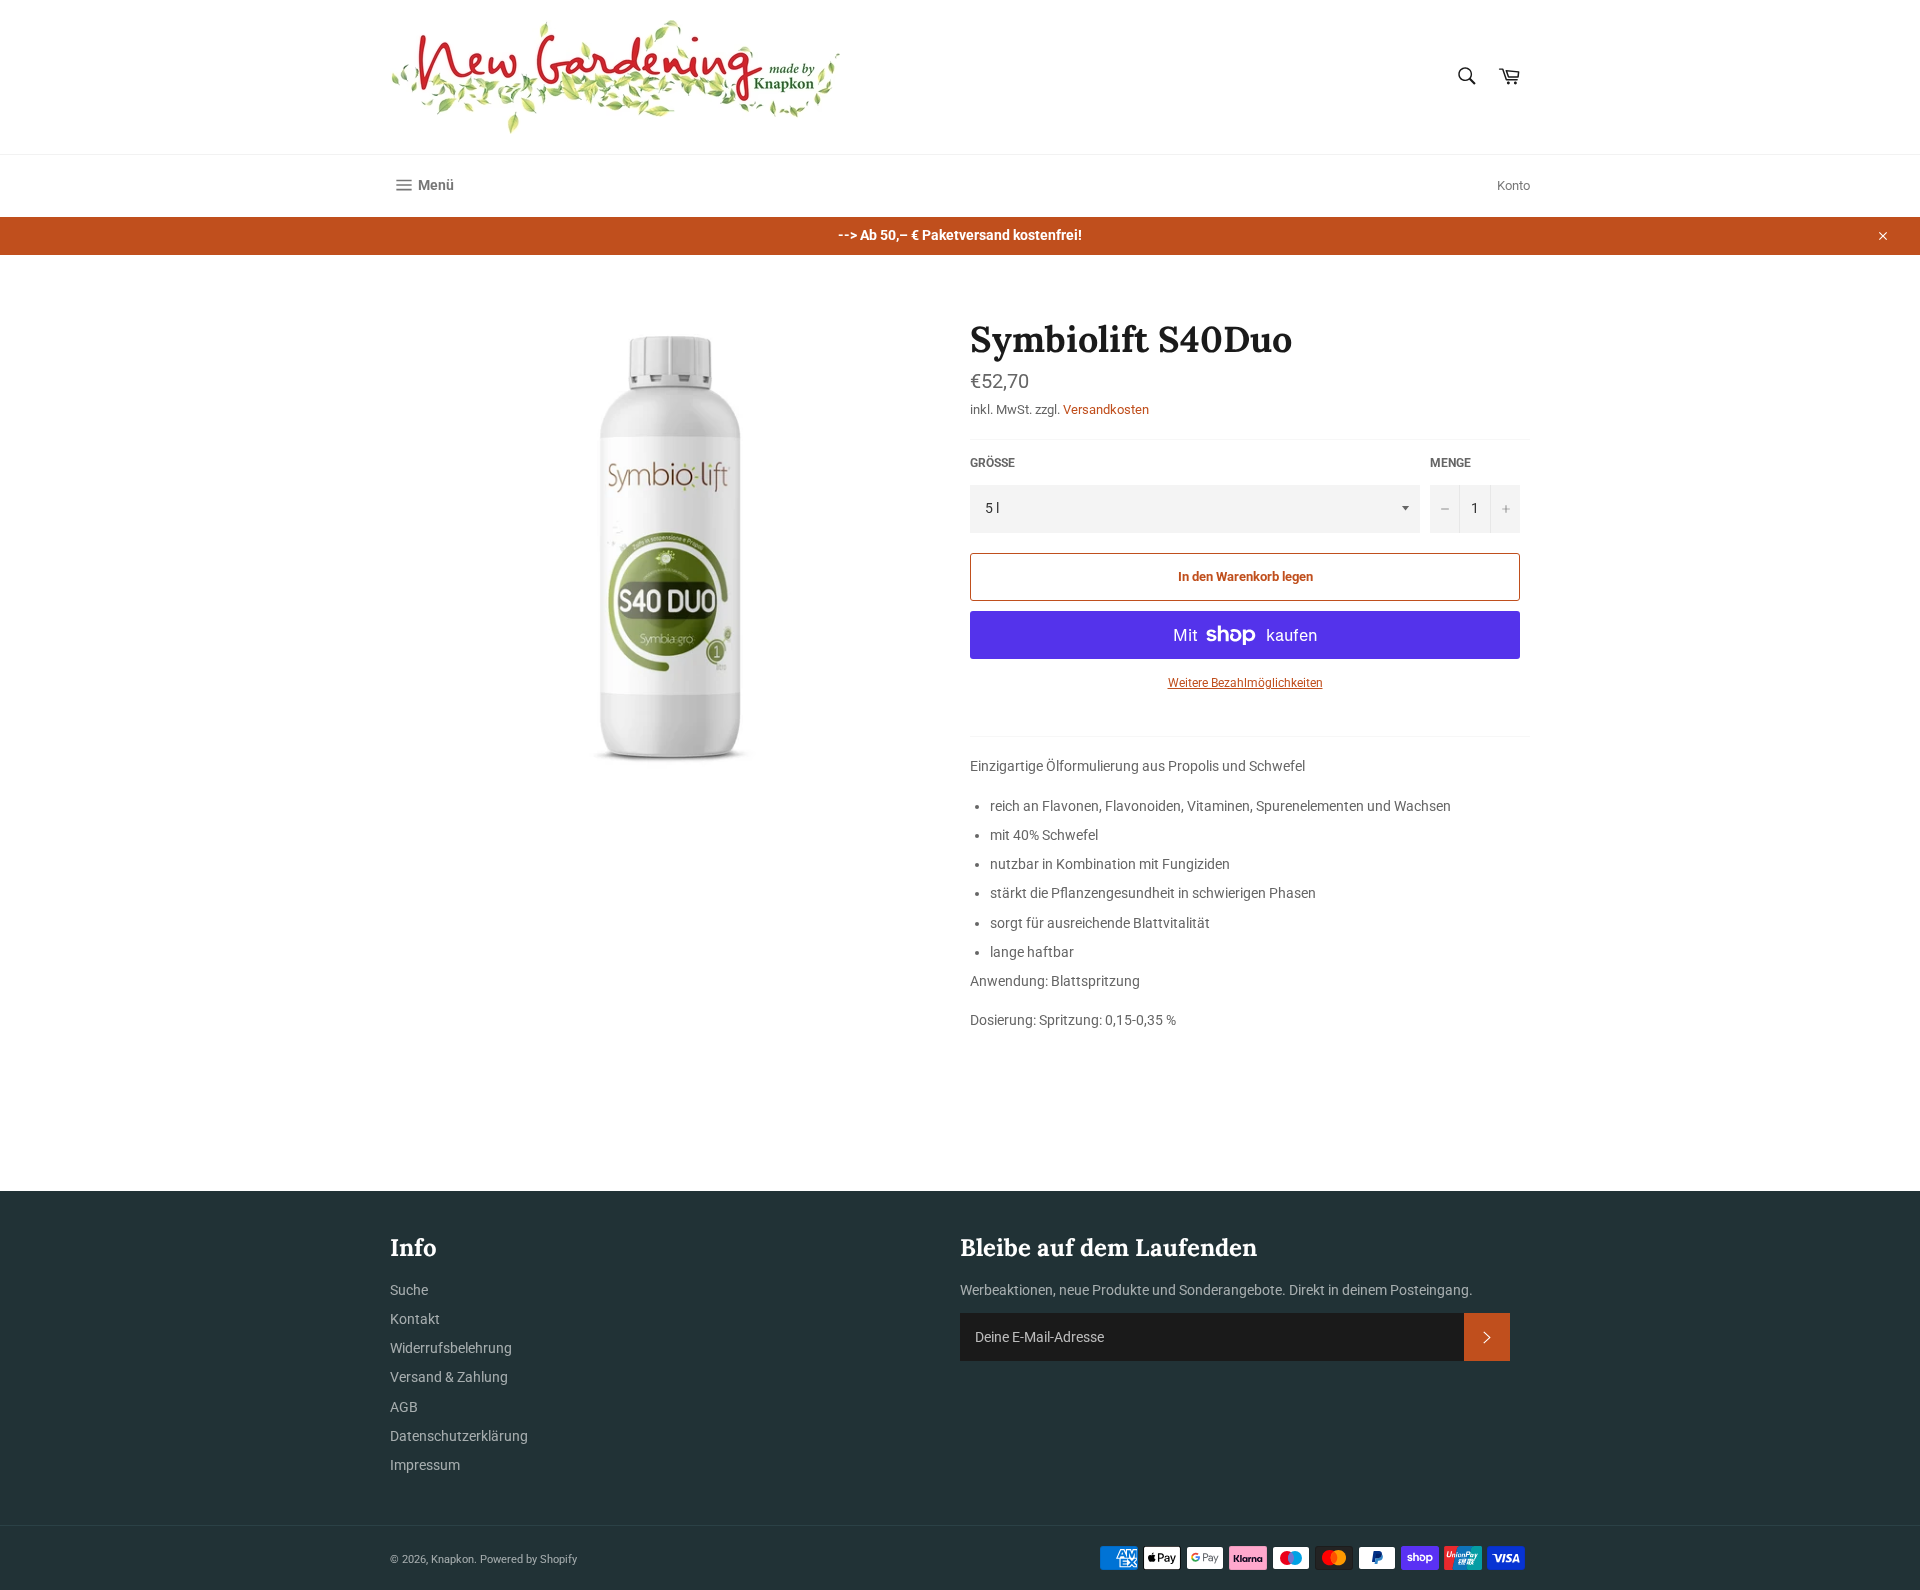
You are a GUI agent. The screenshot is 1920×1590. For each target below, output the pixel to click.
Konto (1513, 185)
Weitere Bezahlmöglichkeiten (1245, 683)
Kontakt (415, 1319)
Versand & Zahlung (449, 1377)
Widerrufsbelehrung (451, 1348)
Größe (992, 463)
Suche (409, 1290)
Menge (1450, 463)
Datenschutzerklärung (459, 1436)
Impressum (425, 1465)
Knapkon (452, 1559)
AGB (404, 1407)
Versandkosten (1106, 409)
